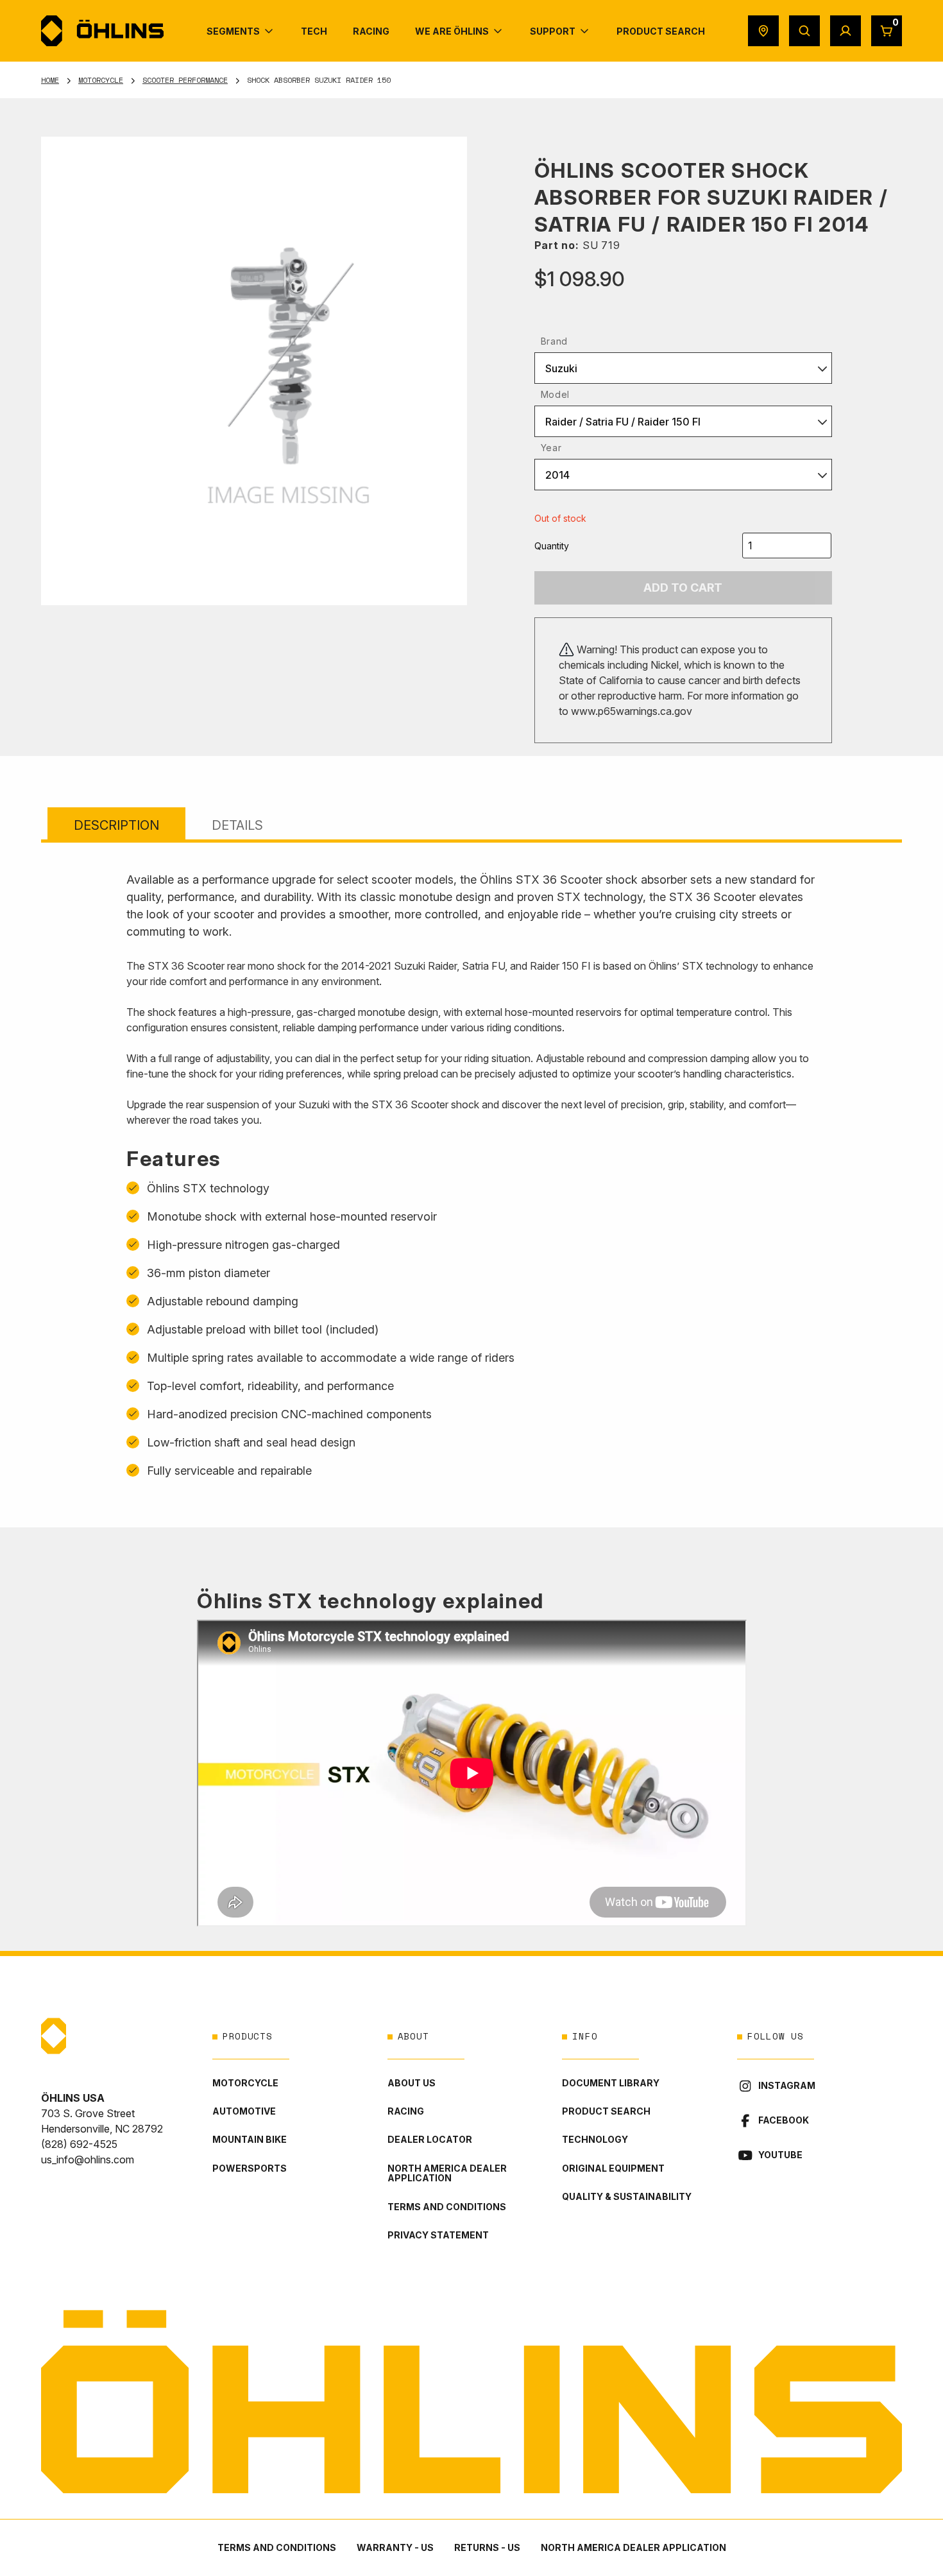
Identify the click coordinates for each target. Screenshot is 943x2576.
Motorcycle (101, 80)
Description (116, 825)
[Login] (845, 31)
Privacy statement (438, 2235)
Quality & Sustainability (627, 2196)
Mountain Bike (250, 2139)
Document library (611, 2083)
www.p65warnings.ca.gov (632, 711)
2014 (557, 475)
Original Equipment (613, 2168)
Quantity (552, 546)
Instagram (787, 2085)
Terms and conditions (447, 2207)
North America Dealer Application (447, 2173)
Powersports (250, 2168)
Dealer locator (430, 2139)
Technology (595, 2139)
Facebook (784, 2120)
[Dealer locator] (763, 31)
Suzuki (561, 368)
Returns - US (487, 2547)
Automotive (244, 2111)
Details (237, 825)
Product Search (606, 2111)
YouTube (780, 2155)
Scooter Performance (185, 80)
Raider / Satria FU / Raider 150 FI (623, 422)
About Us (412, 2083)
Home (50, 80)
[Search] (804, 31)
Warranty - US (395, 2547)
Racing (406, 2111)
